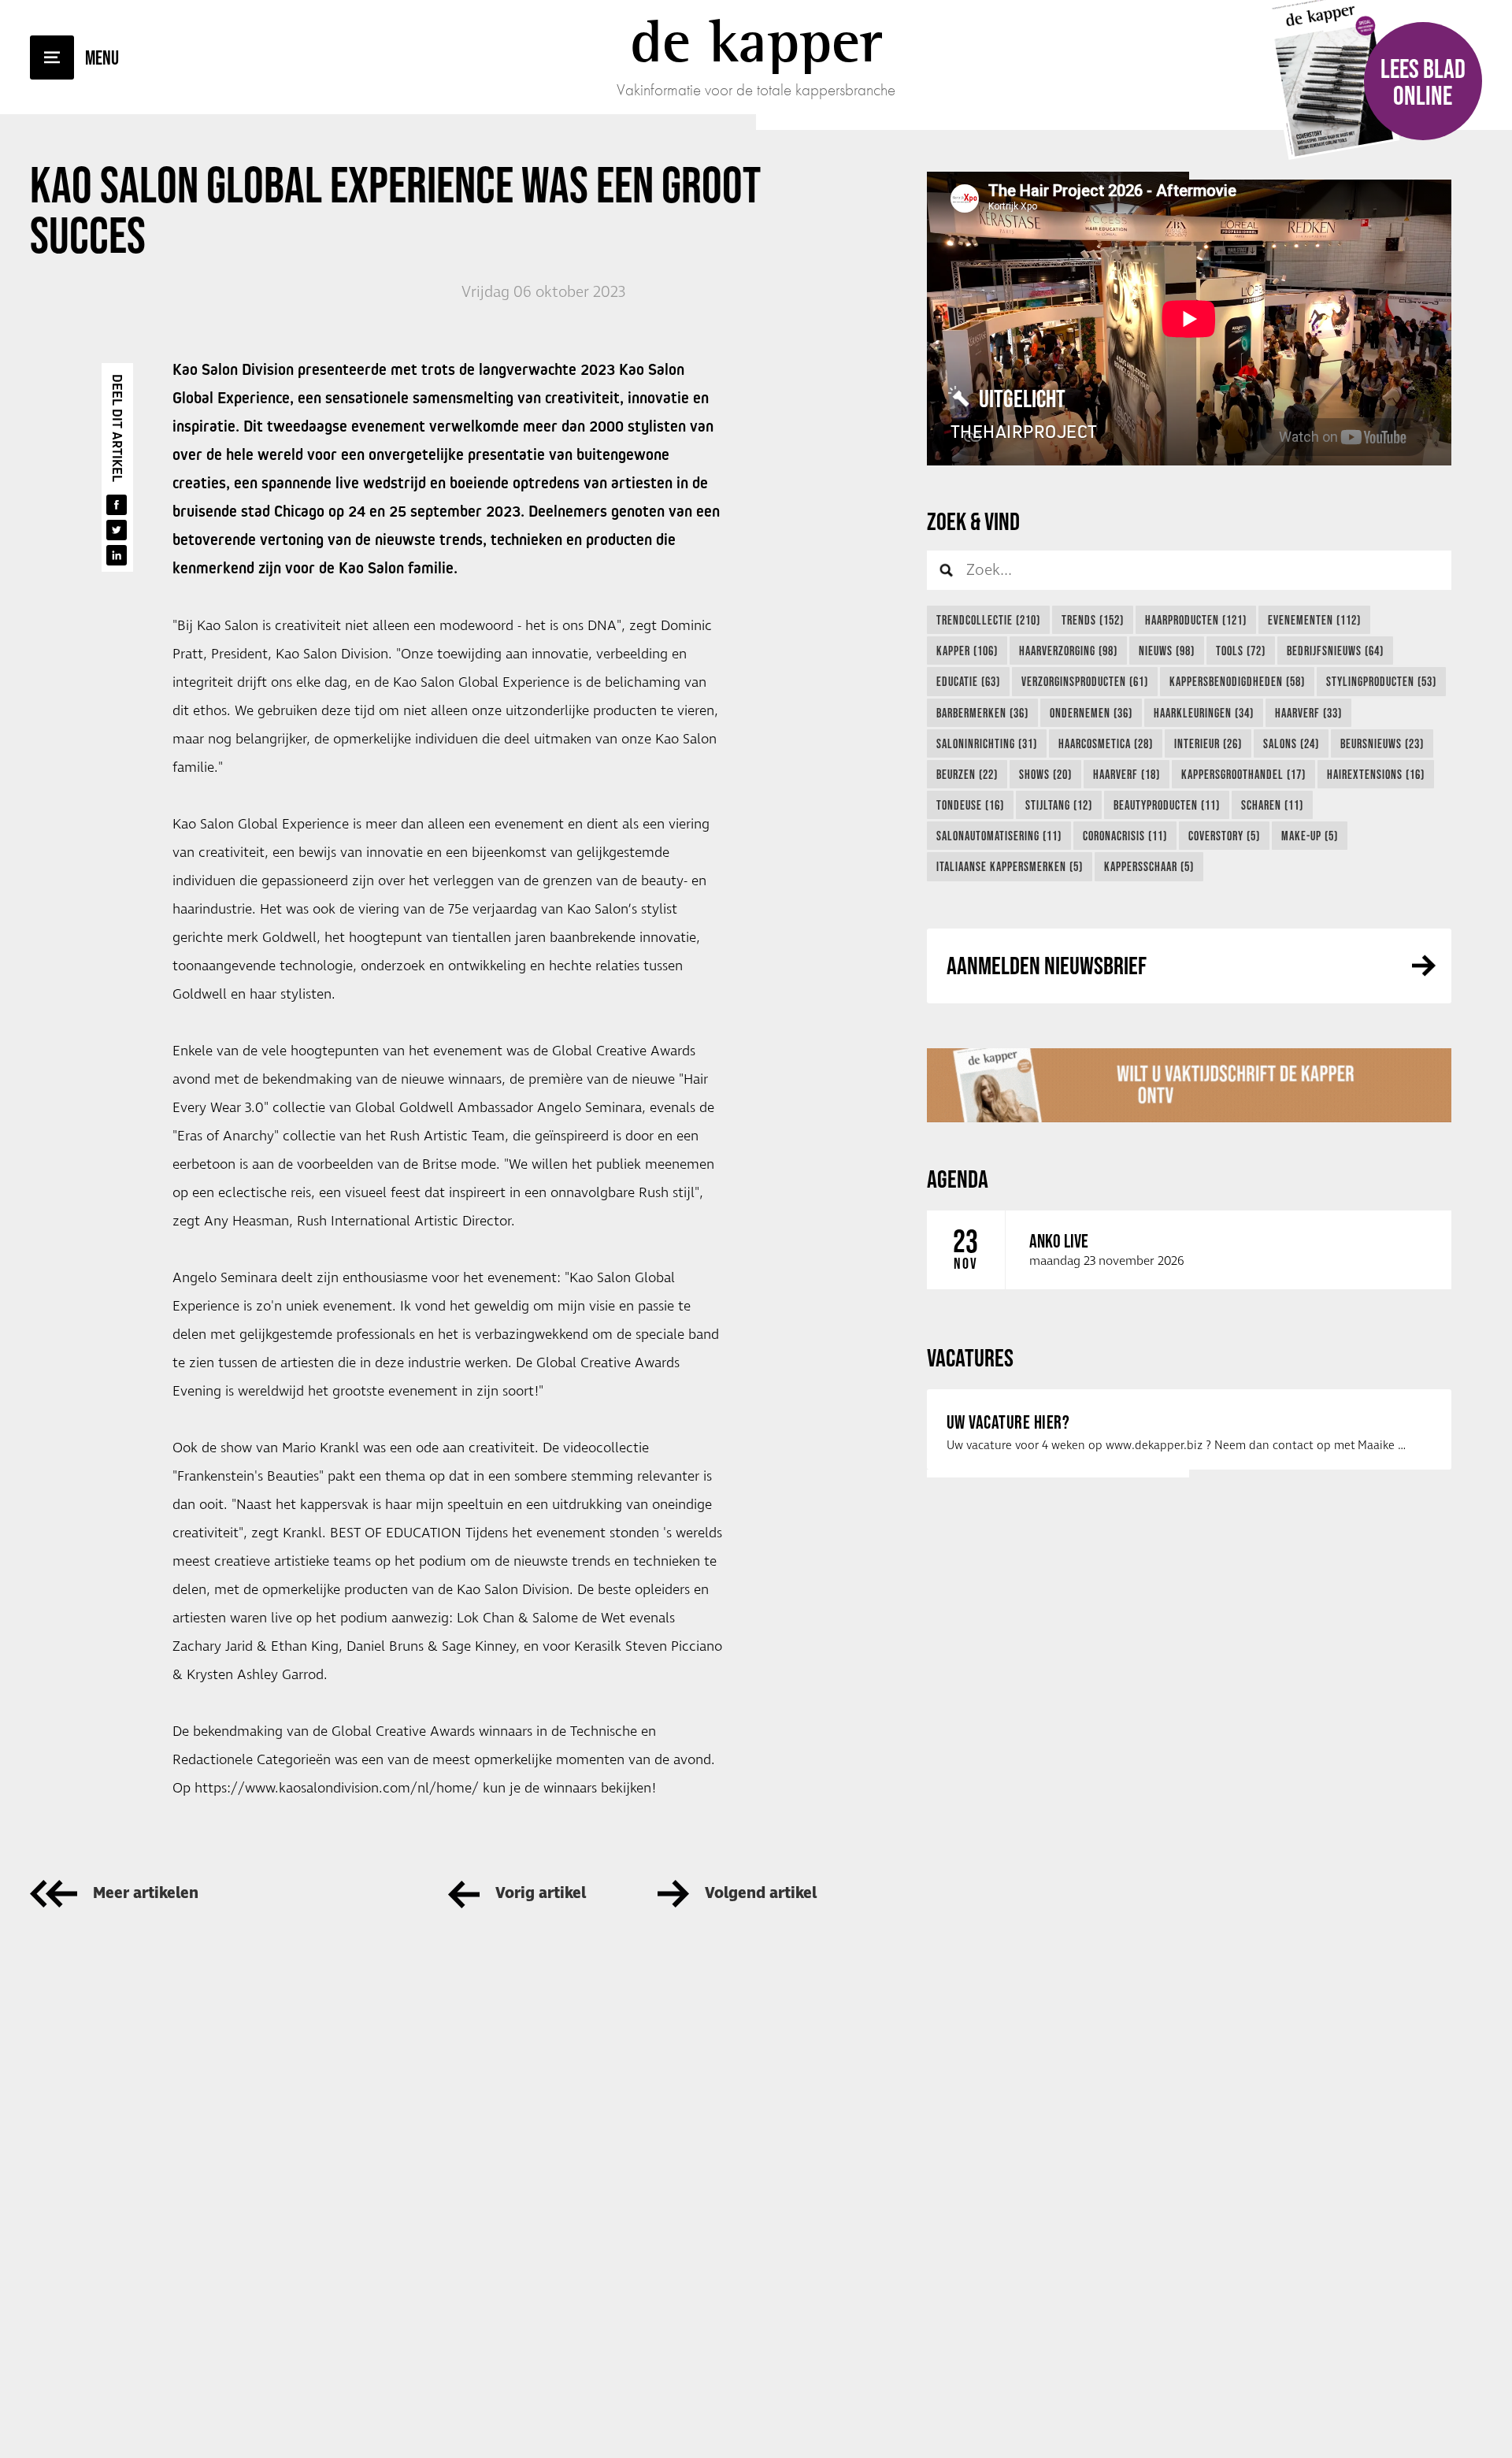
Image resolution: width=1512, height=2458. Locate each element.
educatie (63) (968, 681)
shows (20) (1045, 774)
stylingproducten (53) (1381, 681)
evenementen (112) (1314, 620)
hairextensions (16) (1376, 774)
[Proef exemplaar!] (1189, 1085)
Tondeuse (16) (970, 805)
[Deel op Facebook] (117, 505)
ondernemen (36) (1091, 713)
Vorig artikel (541, 1894)
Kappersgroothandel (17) (1243, 774)
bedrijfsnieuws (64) (1335, 651)
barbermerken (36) (982, 713)
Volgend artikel (761, 1894)
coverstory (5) (1224, 836)
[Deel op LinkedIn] (117, 555)
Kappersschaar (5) (1149, 866)
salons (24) (1291, 743)
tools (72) (1241, 651)
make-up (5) (1310, 836)
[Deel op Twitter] (117, 530)
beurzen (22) (967, 774)
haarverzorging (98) (1068, 651)
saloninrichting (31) (987, 743)
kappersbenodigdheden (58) (1237, 681)
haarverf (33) (1308, 713)
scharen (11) (1272, 805)
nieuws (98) (1167, 651)
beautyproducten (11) (1167, 805)
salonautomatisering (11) (999, 836)
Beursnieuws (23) (1382, 743)
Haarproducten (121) (1196, 620)
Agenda (958, 1179)
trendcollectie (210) (988, 620)
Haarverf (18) (1127, 774)
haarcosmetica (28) (1106, 743)
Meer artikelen (146, 1894)
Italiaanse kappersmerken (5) (1010, 866)
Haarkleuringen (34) (1204, 713)
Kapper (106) (967, 651)
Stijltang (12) (1059, 805)
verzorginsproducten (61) (1085, 681)
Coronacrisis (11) (1125, 836)
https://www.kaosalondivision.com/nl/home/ (337, 1789)
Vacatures (970, 1357)
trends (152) (1093, 620)
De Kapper (756, 41)
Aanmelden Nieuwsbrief (1047, 965)
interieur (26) (1208, 743)
